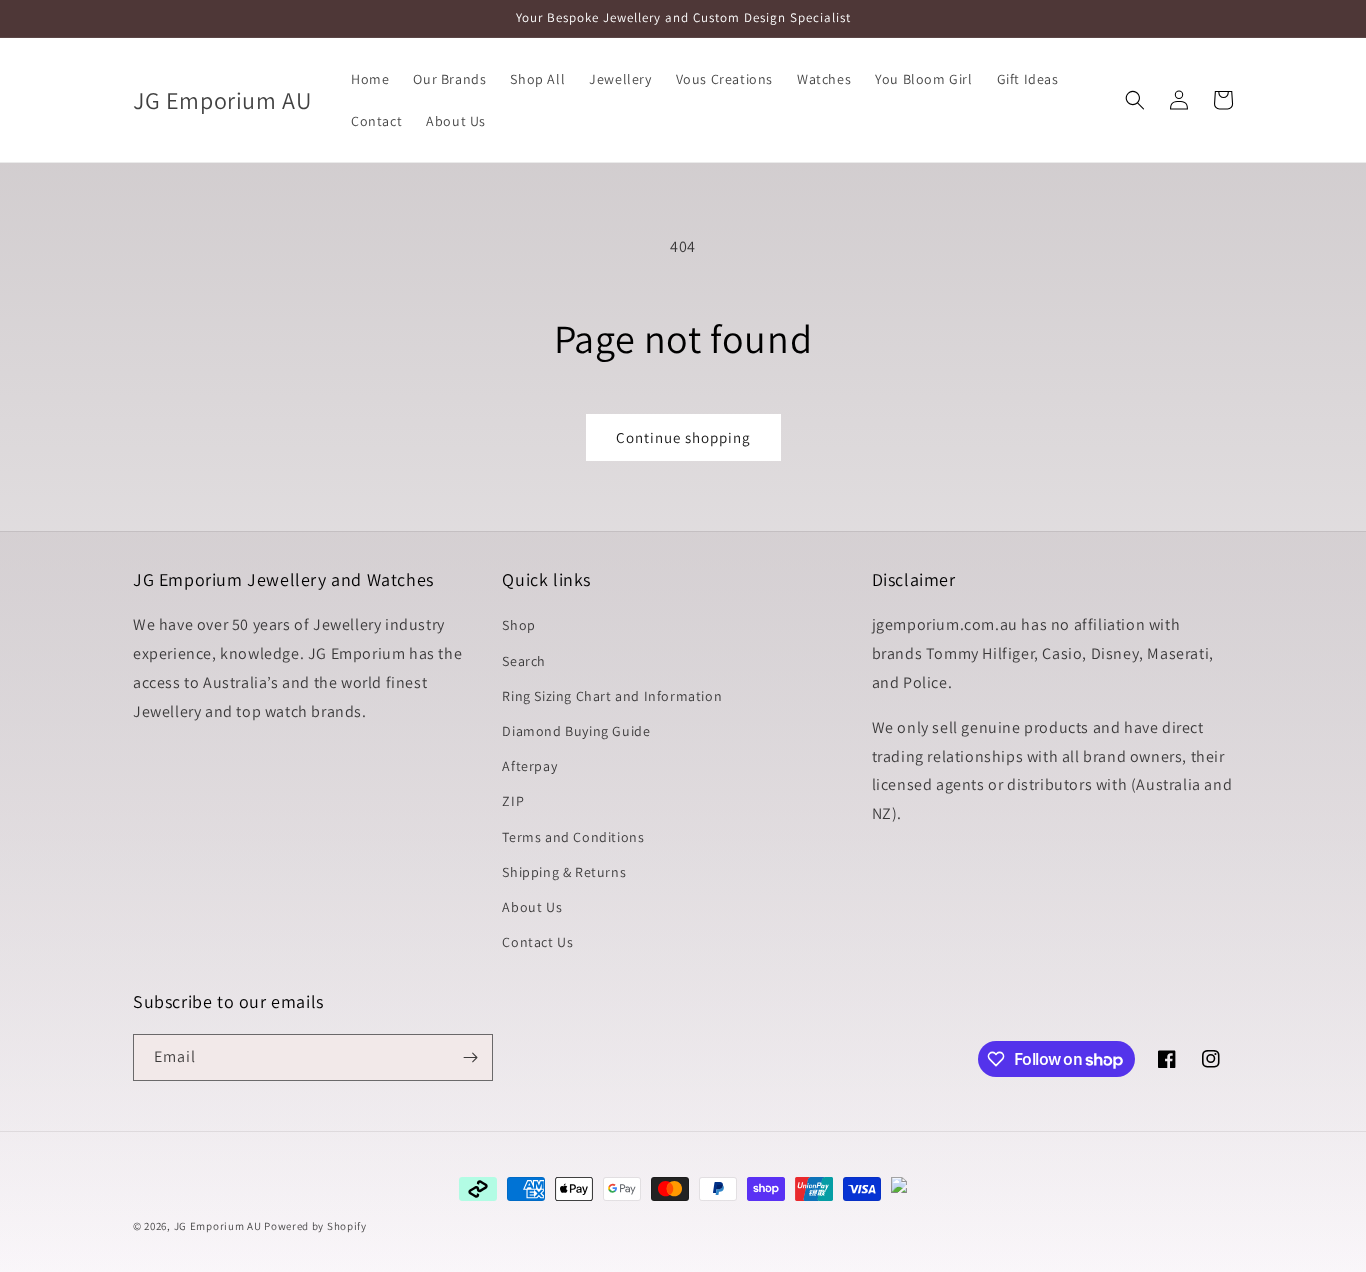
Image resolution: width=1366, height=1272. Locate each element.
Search (524, 661)
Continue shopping (683, 437)
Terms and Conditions (573, 837)
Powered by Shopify (315, 1226)
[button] (1135, 100)
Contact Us (537, 942)
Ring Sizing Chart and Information (612, 696)
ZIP (513, 801)
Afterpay (529, 766)
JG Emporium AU (218, 1226)
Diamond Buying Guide (576, 731)
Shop (518, 625)
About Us (532, 907)
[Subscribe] (470, 1057)
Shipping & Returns (564, 872)
